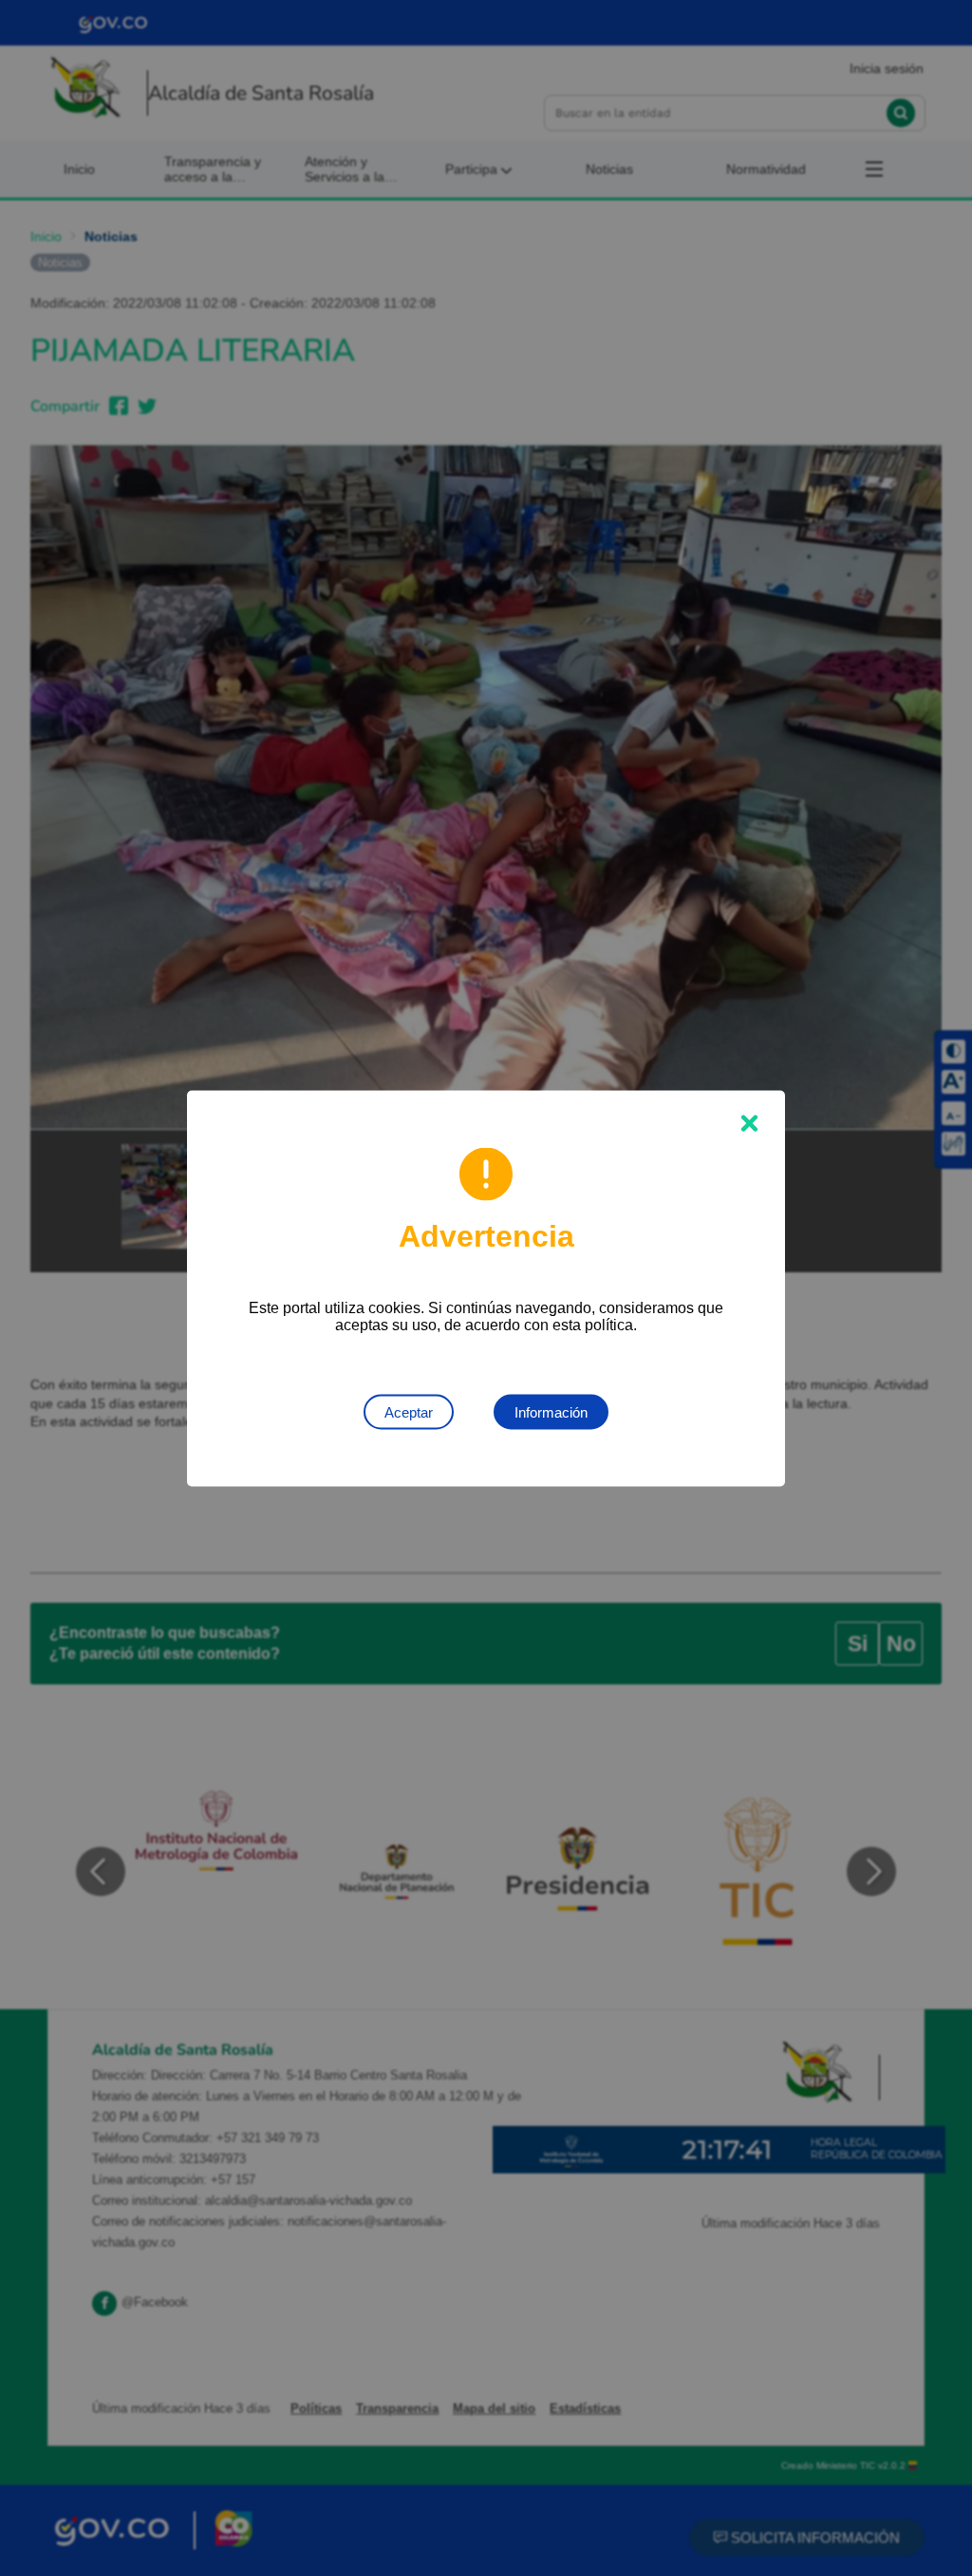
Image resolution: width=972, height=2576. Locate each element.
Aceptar (409, 1411)
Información (551, 1411)
